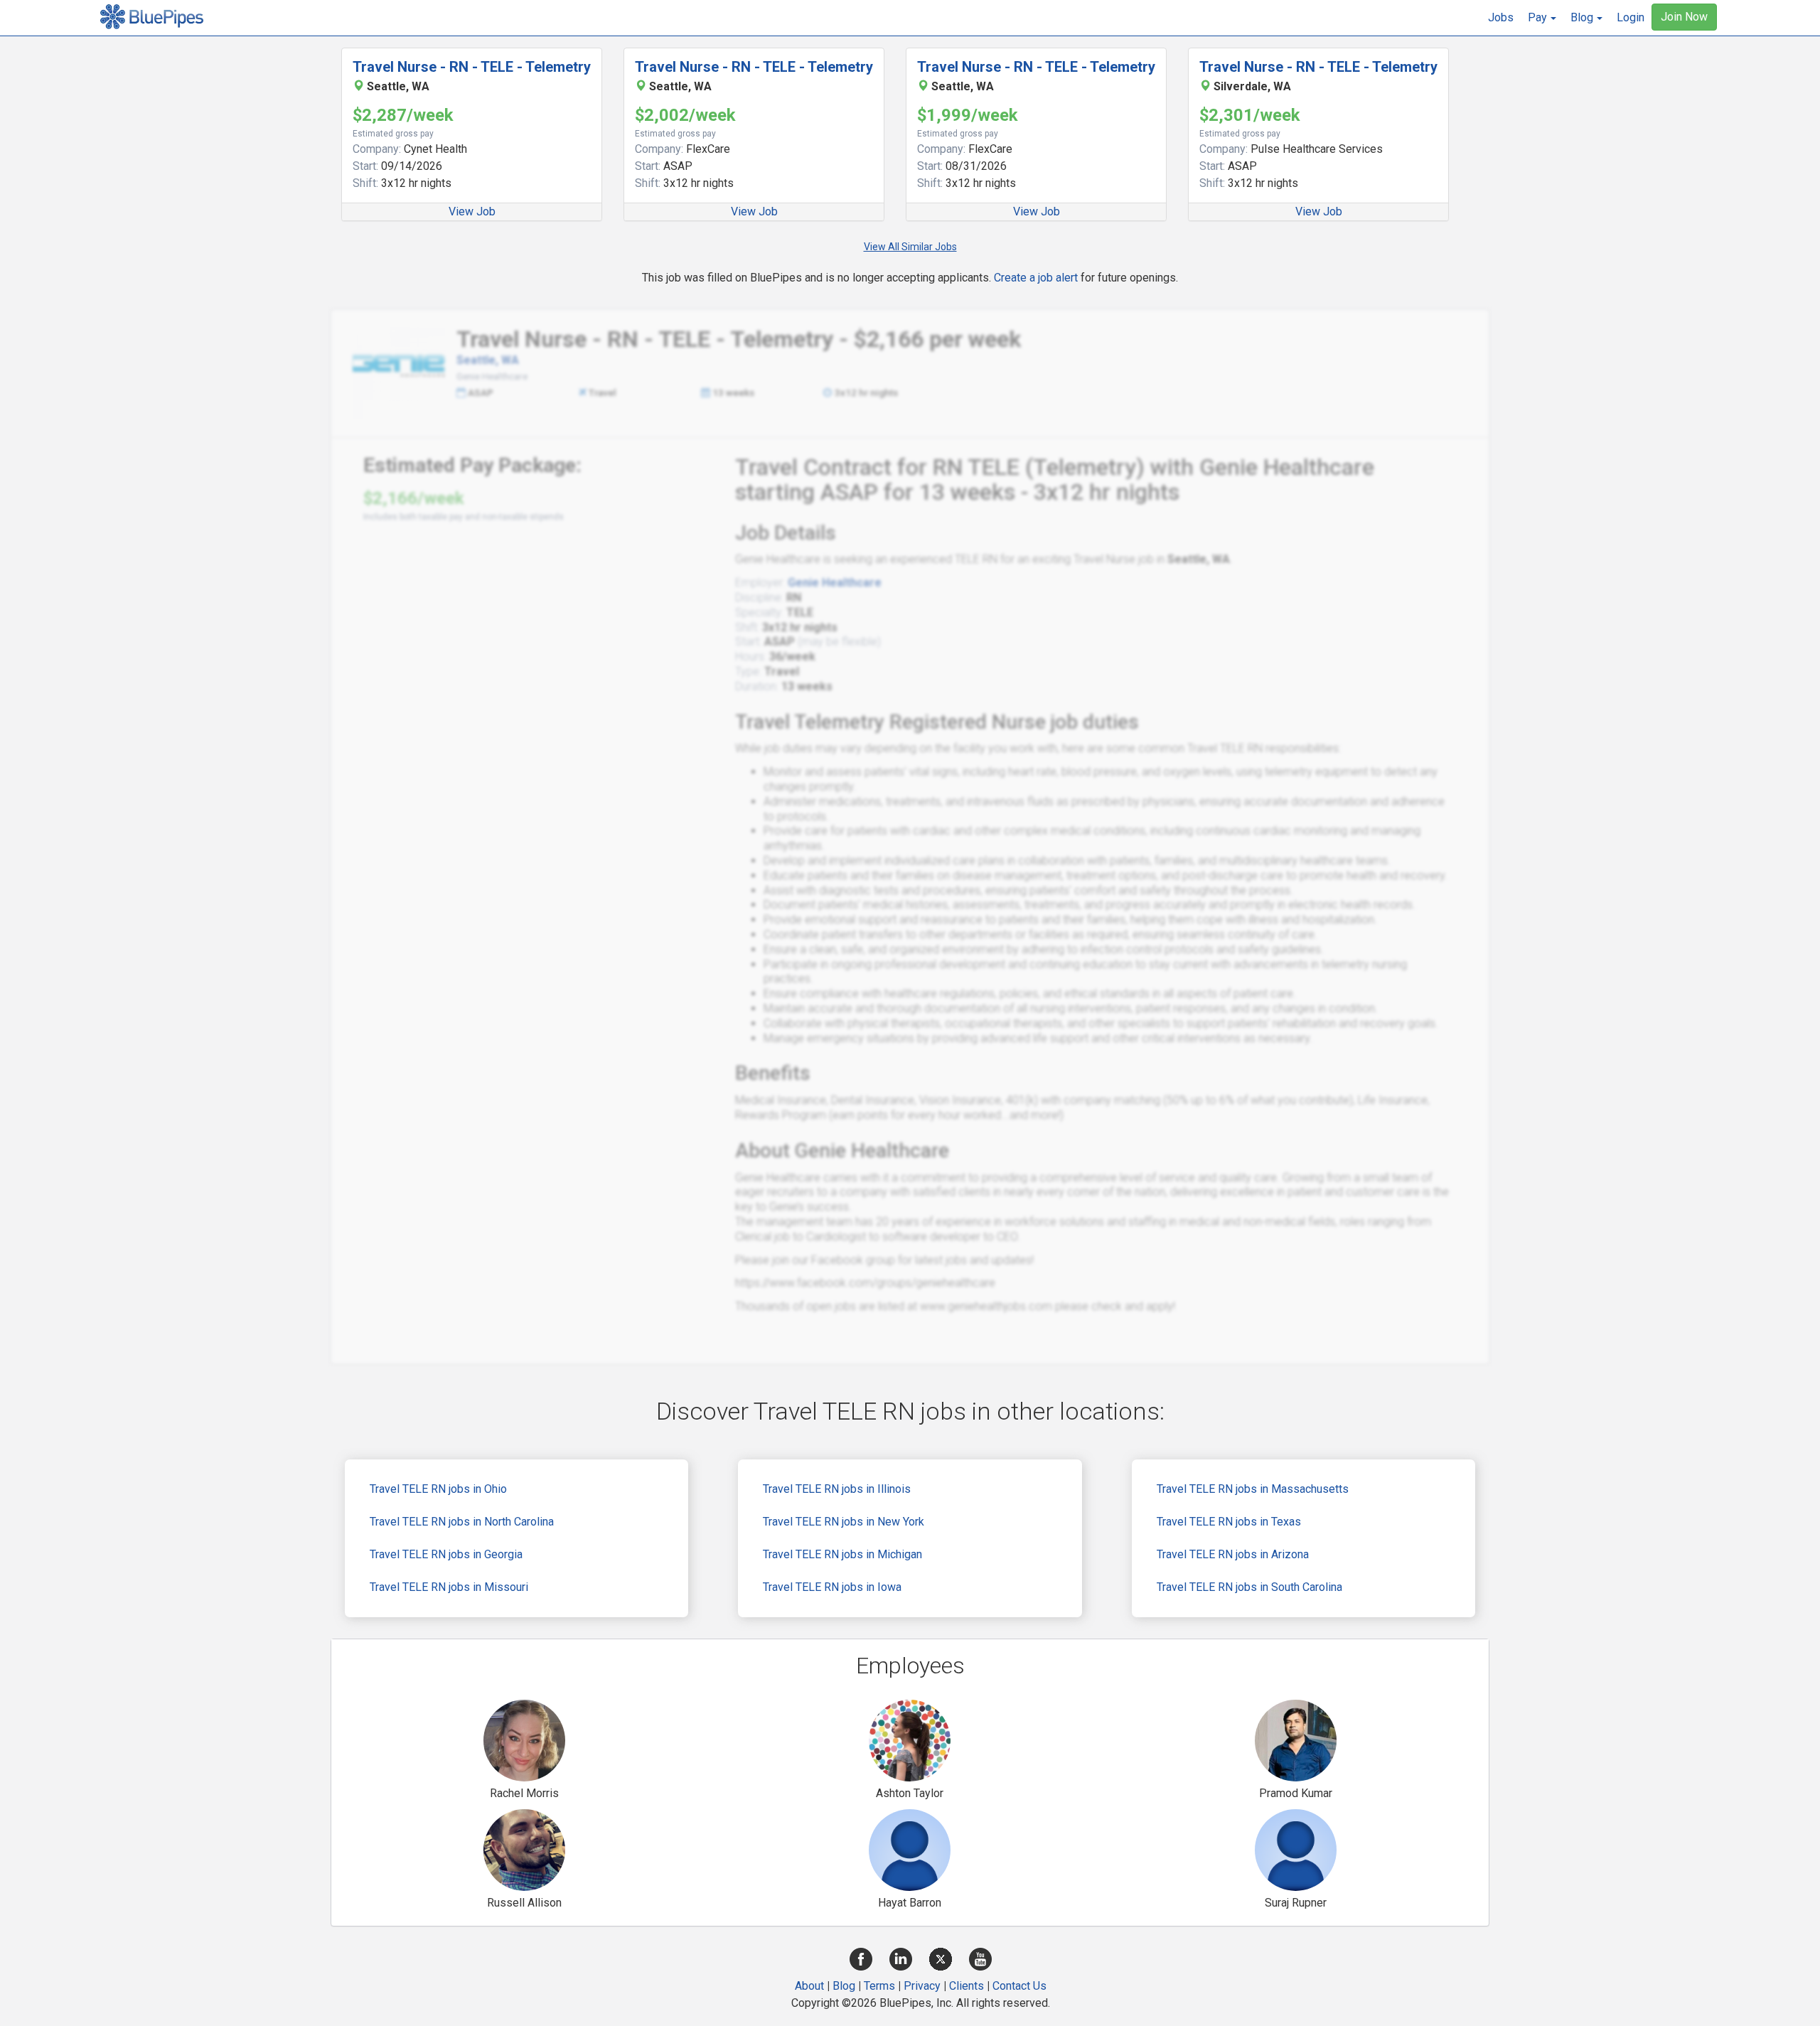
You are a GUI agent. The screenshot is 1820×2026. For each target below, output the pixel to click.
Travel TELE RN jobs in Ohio (438, 1489)
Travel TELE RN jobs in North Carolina (462, 1522)
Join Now (1684, 17)
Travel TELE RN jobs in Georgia (446, 1554)
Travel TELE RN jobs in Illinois (837, 1489)
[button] (1542, 18)
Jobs (1501, 17)
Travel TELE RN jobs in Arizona (1233, 1554)
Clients (967, 1986)
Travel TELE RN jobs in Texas (1229, 1522)
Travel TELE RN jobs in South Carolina (1249, 1587)
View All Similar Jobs (910, 247)
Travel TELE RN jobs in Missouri (449, 1587)
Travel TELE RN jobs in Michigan (842, 1554)
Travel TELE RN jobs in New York (844, 1522)
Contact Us (1019, 1986)
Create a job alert (1036, 278)
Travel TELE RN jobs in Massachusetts (1253, 1489)
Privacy (922, 1986)
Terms (879, 1986)
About (809, 1986)
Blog (844, 1986)
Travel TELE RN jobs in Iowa (832, 1587)
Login (1631, 17)
